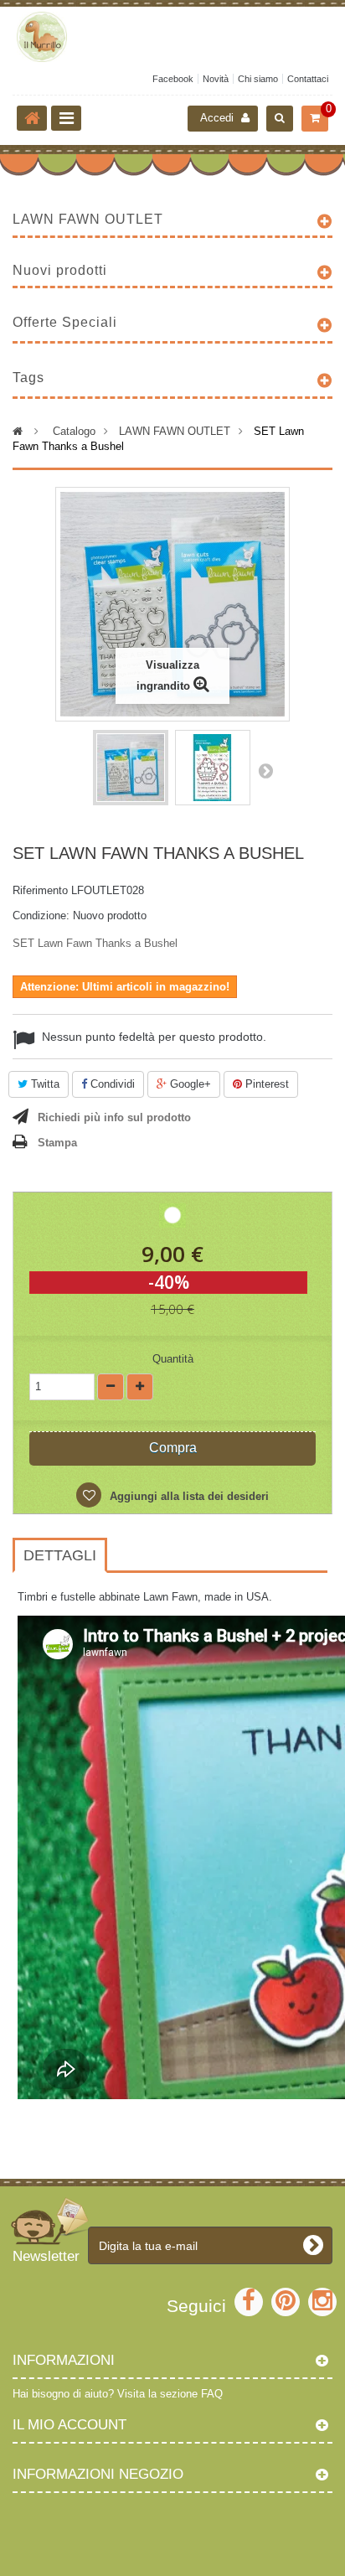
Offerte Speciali (65, 322)
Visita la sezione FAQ (170, 2394)
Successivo (265, 770)
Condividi (111, 1084)
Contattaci (308, 79)
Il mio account (70, 2425)
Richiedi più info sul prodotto (114, 1117)
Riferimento (40, 890)
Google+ (189, 1084)
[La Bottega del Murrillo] (172, 37)
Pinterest (265, 1084)
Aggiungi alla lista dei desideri (188, 1496)
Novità (216, 79)
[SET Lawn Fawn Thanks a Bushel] (131, 768)
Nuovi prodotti (60, 270)
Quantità (173, 1359)
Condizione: (41, 916)
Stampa (57, 1143)
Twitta (44, 1084)
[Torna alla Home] (32, 118)
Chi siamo (258, 79)
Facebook (173, 79)
